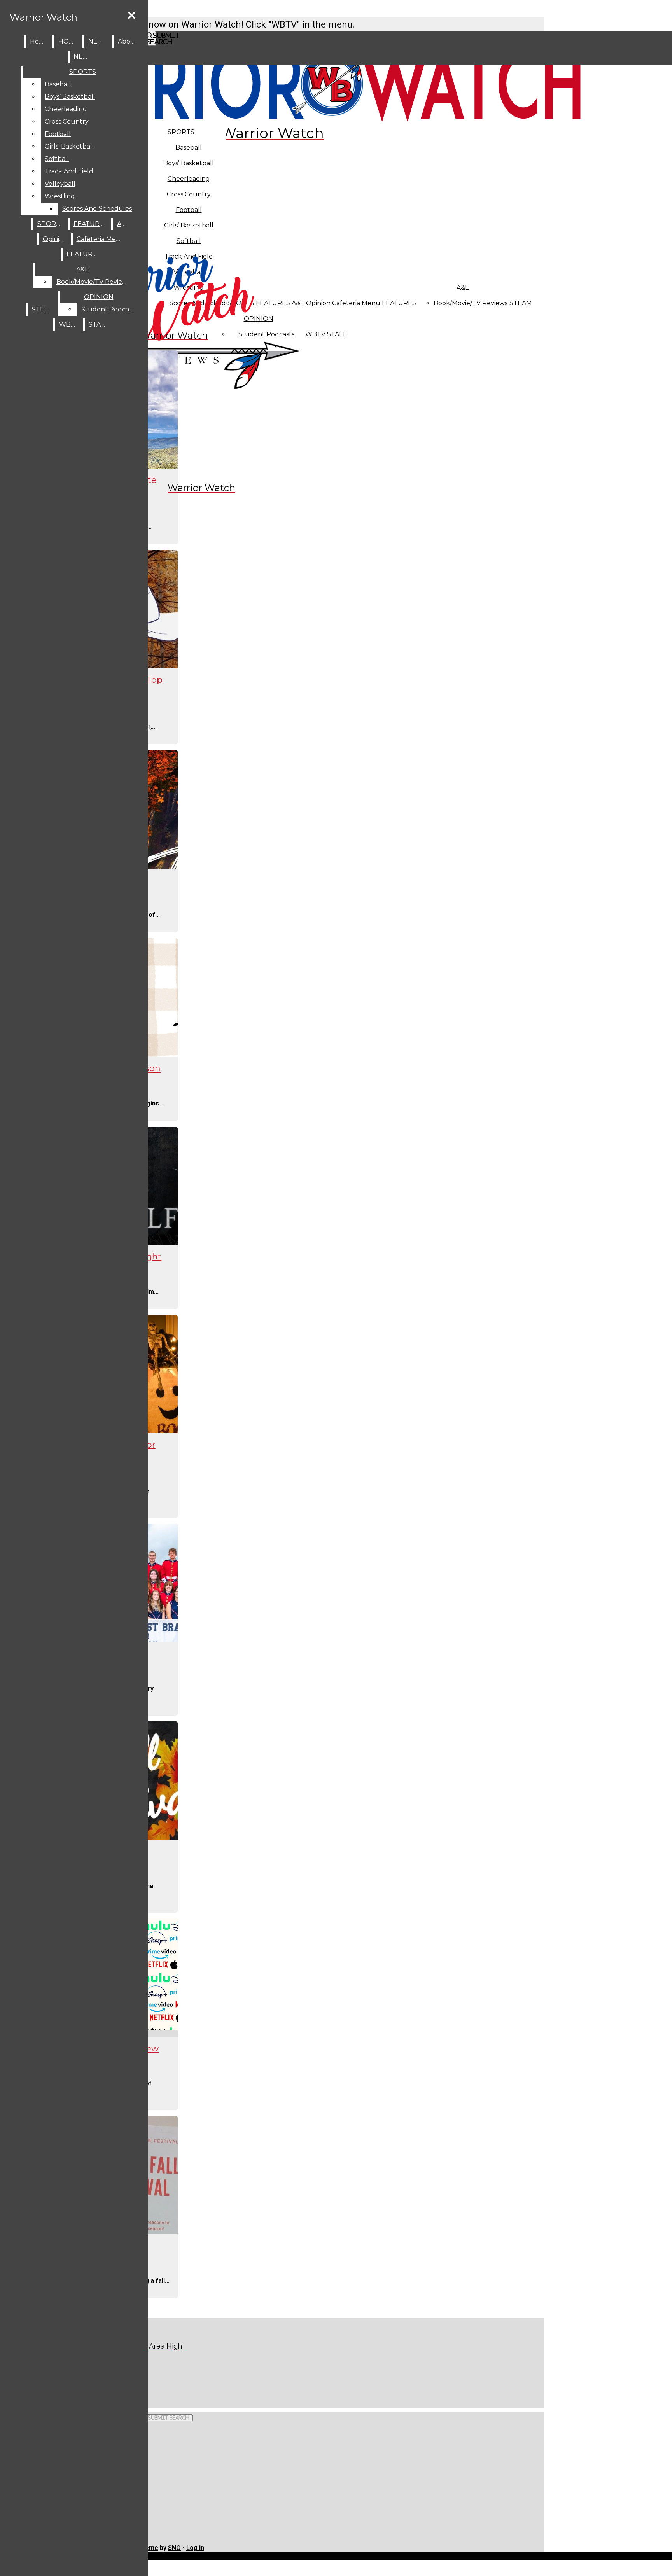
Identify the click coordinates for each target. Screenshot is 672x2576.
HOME (69, 41)
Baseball (189, 148)
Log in (195, 2548)
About (128, 41)
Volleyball (60, 184)
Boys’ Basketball (189, 163)
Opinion (318, 303)
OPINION (99, 297)
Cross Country (67, 122)
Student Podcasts (109, 309)
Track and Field (69, 171)
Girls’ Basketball (69, 146)
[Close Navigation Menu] (132, 16)
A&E (463, 288)
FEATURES (399, 303)
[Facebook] (166, 2375)
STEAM (521, 303)
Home (39, 41)
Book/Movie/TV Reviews (471, 303)
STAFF (337, 334)
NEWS (98, 41)
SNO (174, 2548)
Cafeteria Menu (356, 303)
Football (58, 134)
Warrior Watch (44, 17)
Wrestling (60, 196)
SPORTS (181, 132)
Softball (57, 159)
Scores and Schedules (97, 209)
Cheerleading (66, 109)
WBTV (315, 334)
